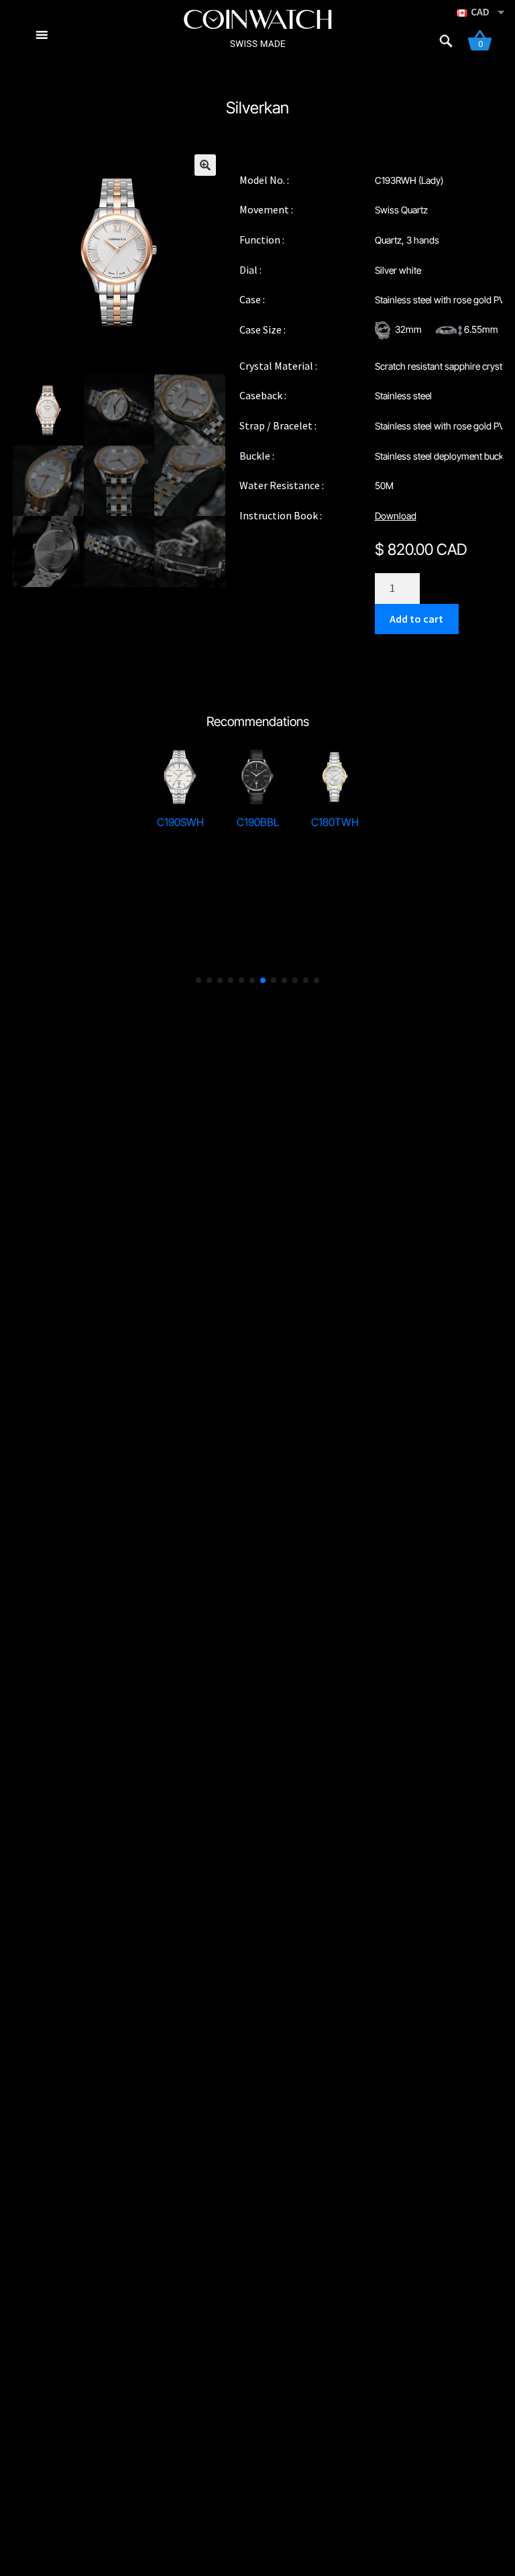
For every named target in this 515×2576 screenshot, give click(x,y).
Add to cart (416, 619)
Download (396, 516)
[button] (205, 165)
